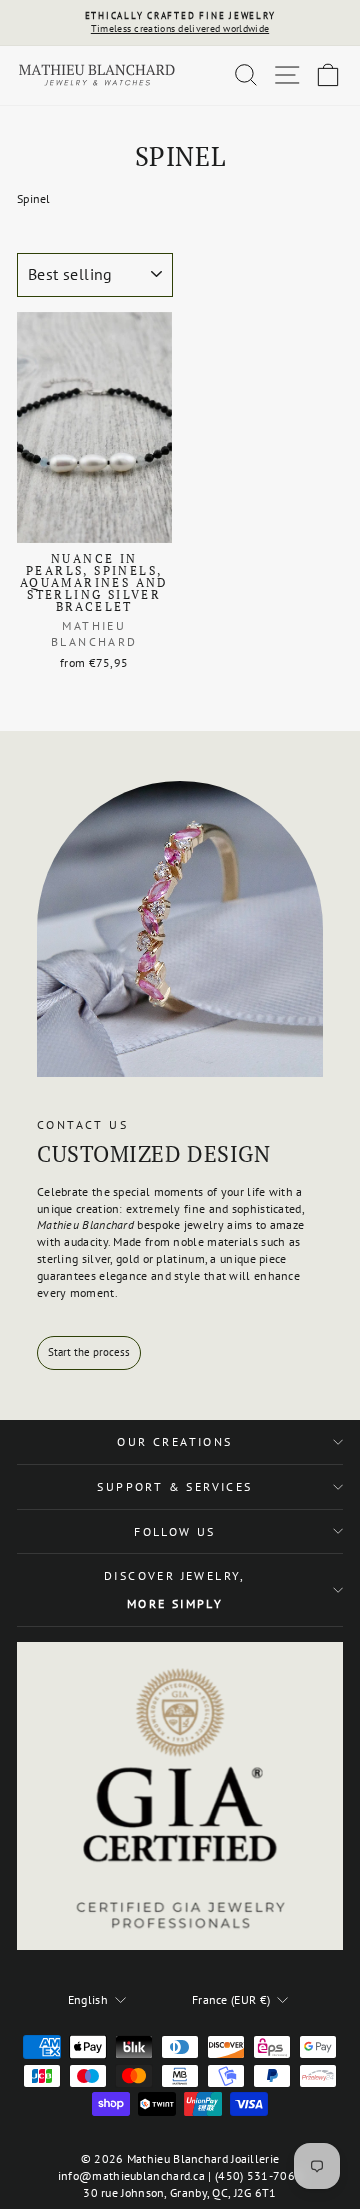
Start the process (89, 1352)
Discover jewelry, (175, 1589)
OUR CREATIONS (174, 1441)
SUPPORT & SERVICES (174, 1486)
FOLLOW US (175, 1531)
